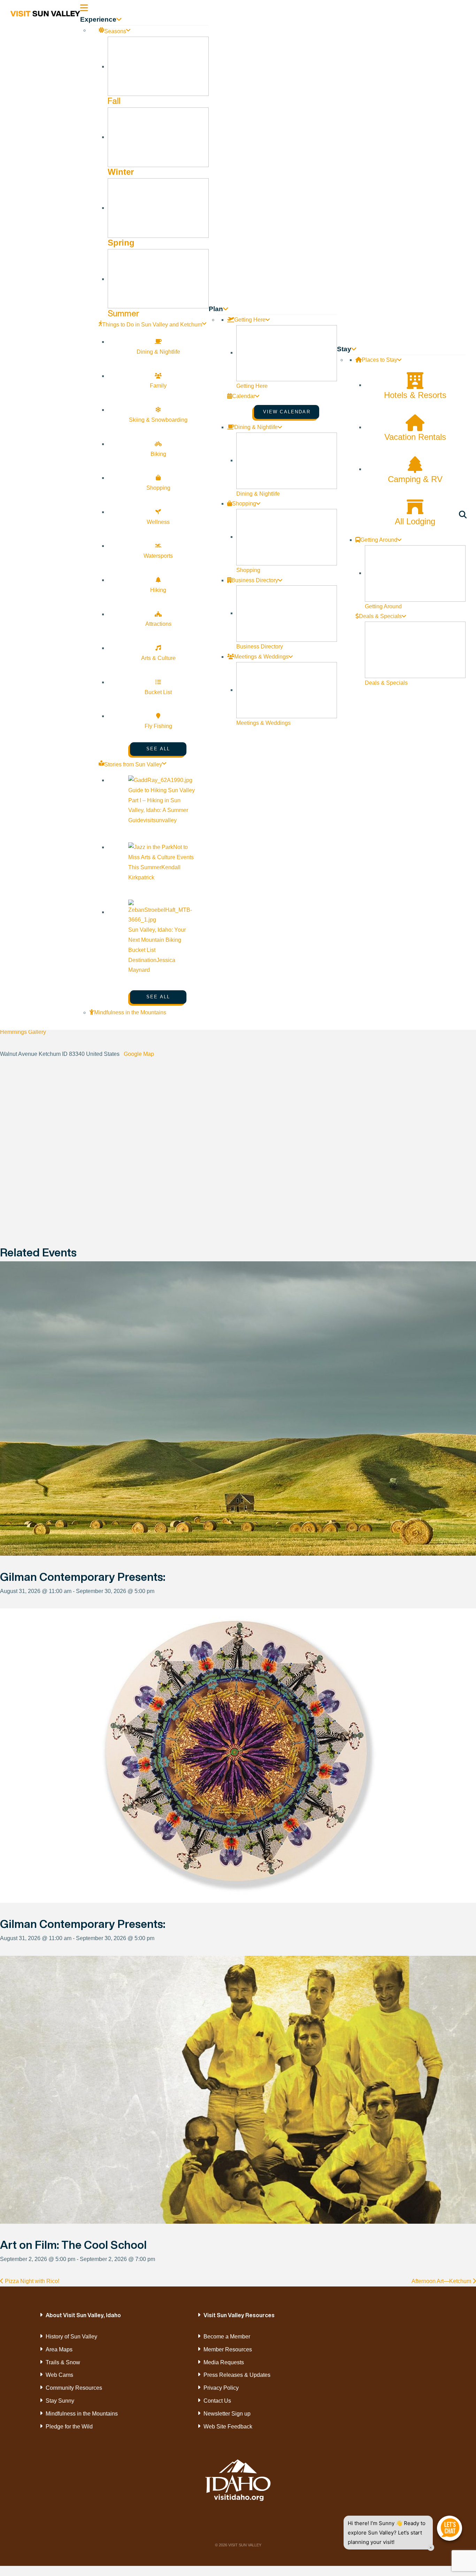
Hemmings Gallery (23, 1032)
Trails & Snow (63, 2362)
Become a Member (227, 2337)
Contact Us (217, 2401)
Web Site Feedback (228, 2427)
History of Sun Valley (71, 2337)
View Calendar (287, 412)
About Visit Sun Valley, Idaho (83, 2315)
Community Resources (74, 2388)
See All (158, 749)
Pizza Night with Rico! (31, 2281)
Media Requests (224, 2362)
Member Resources (228, 2349)
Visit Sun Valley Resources (239, 2315)
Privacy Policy (221, 2388)
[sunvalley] (45, 13)
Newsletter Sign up (227, 2414)
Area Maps (59, 2349)
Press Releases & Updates (237, 2375)
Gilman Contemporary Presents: (83, 1577)
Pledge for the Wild (69, 2427)
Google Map (139, 1054)
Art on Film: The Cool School (73, 2245)
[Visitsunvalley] (464, 516)
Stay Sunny (60, 2401)
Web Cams (59, 2375)
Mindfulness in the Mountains (82, 2414)
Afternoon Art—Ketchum (442, 2281)
